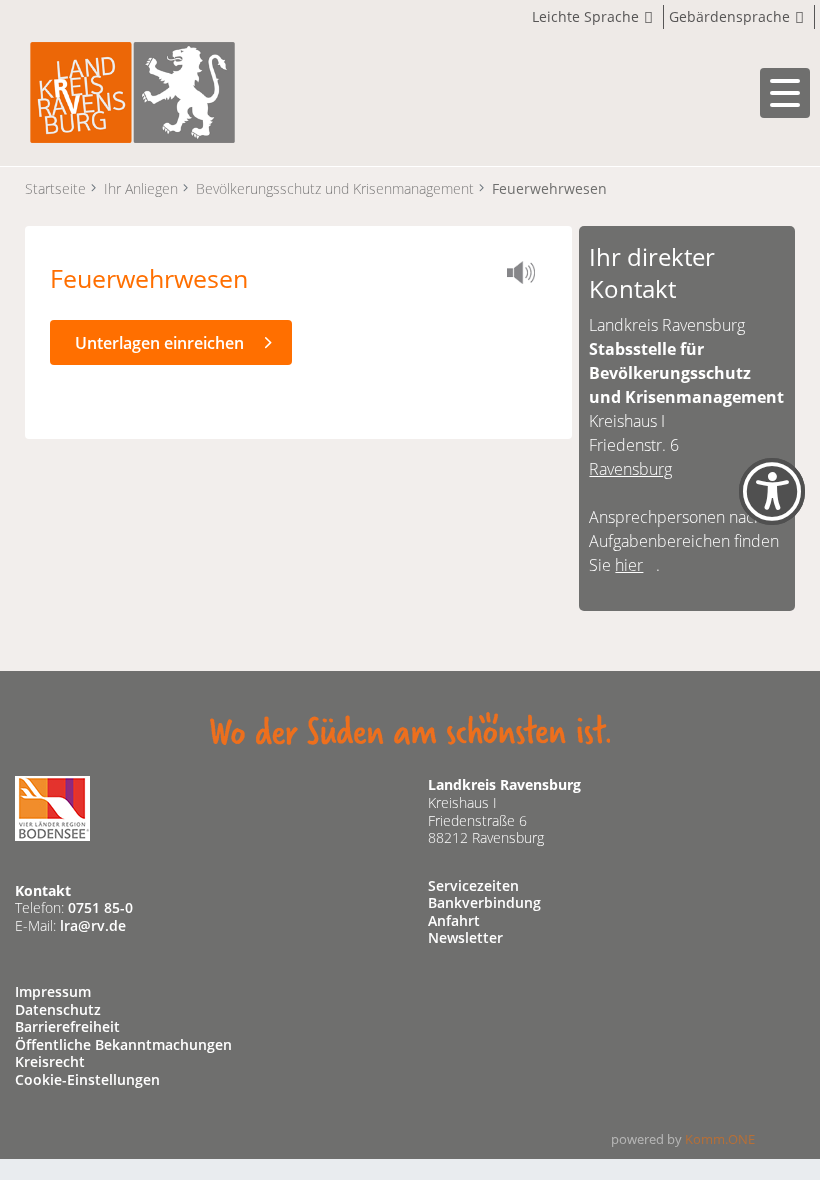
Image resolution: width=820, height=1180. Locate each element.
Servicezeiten (473, 885)
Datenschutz (58, 1009)
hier (629, 565)
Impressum (53, 991)
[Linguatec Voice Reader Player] (527, 276)
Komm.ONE (720, 1139)
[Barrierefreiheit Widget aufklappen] (772, 508)
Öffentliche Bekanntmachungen (123, 1044)
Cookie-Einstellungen (87, 1079)
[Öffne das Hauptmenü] (785, 93)
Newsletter (465, 937)
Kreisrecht (50, 1061)
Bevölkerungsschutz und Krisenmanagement (335, 188)
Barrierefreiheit (67, 1026)
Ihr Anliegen (141, 188)
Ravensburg (630, 469)
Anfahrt (454, 920)
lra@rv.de (93, 925)
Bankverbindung (484, 902)
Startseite (55, 188)
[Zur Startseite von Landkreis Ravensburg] (132, 90)
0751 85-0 (100, 907)
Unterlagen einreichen (159, 343)
